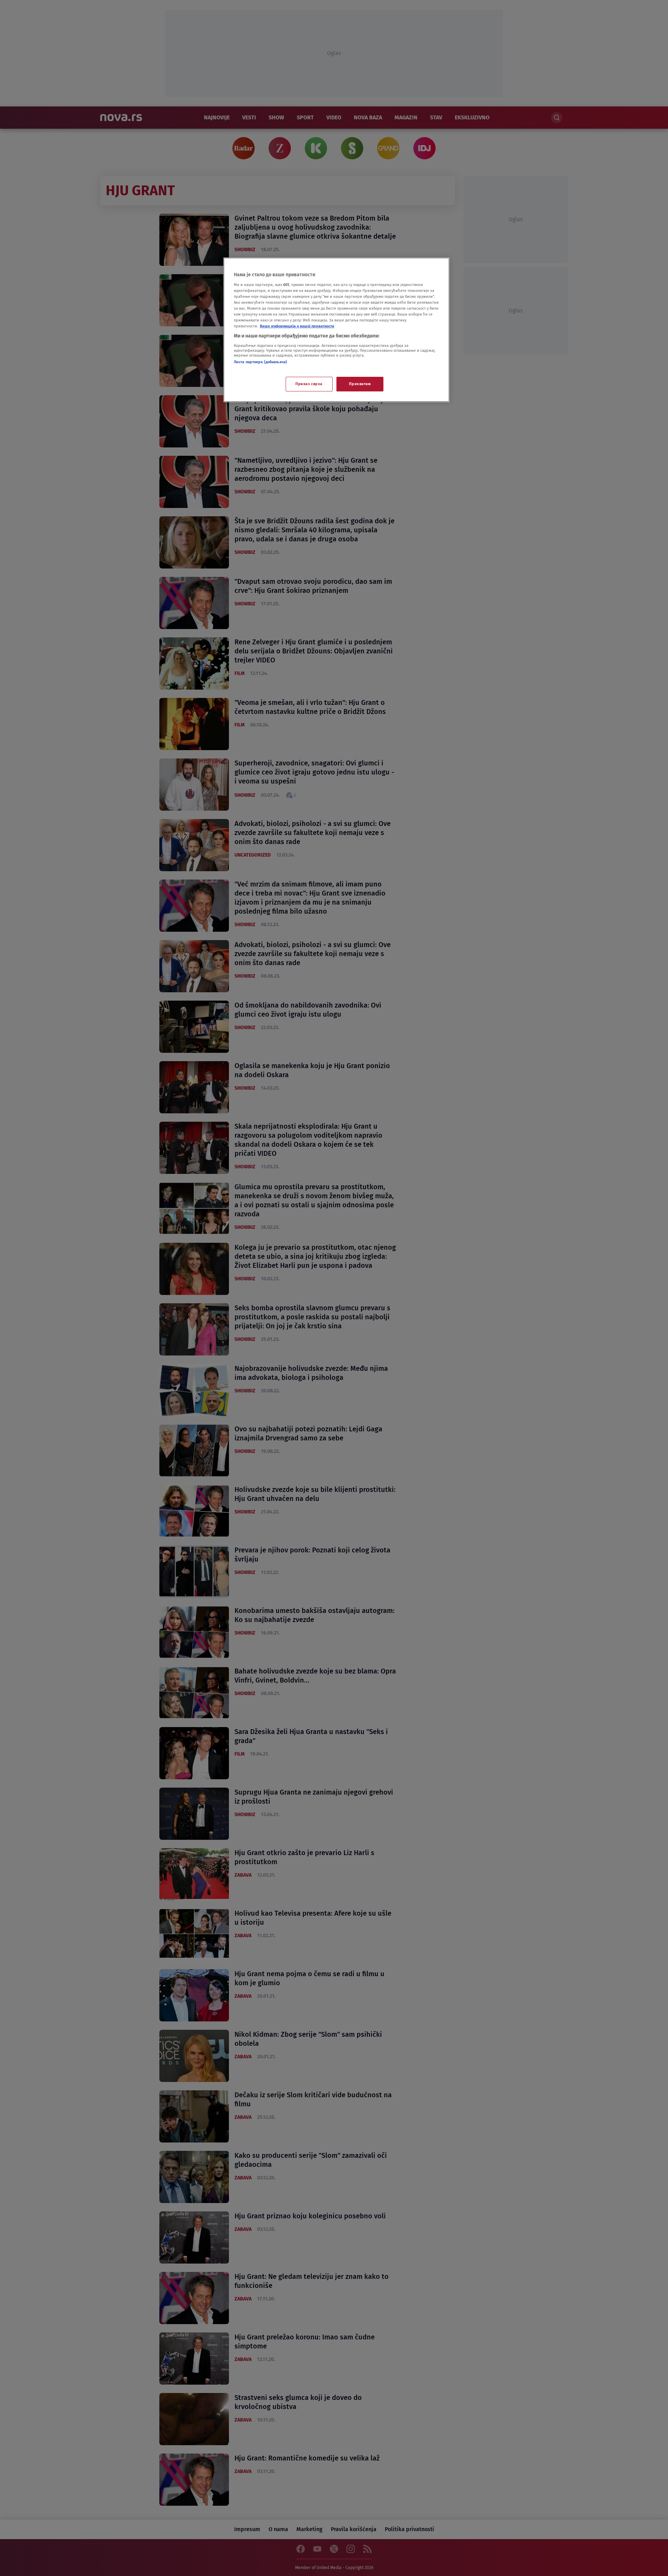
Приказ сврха (309, 384)
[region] (336, 330)
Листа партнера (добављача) (260, 362)
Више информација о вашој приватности (297, 326)
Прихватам (360, 384)
